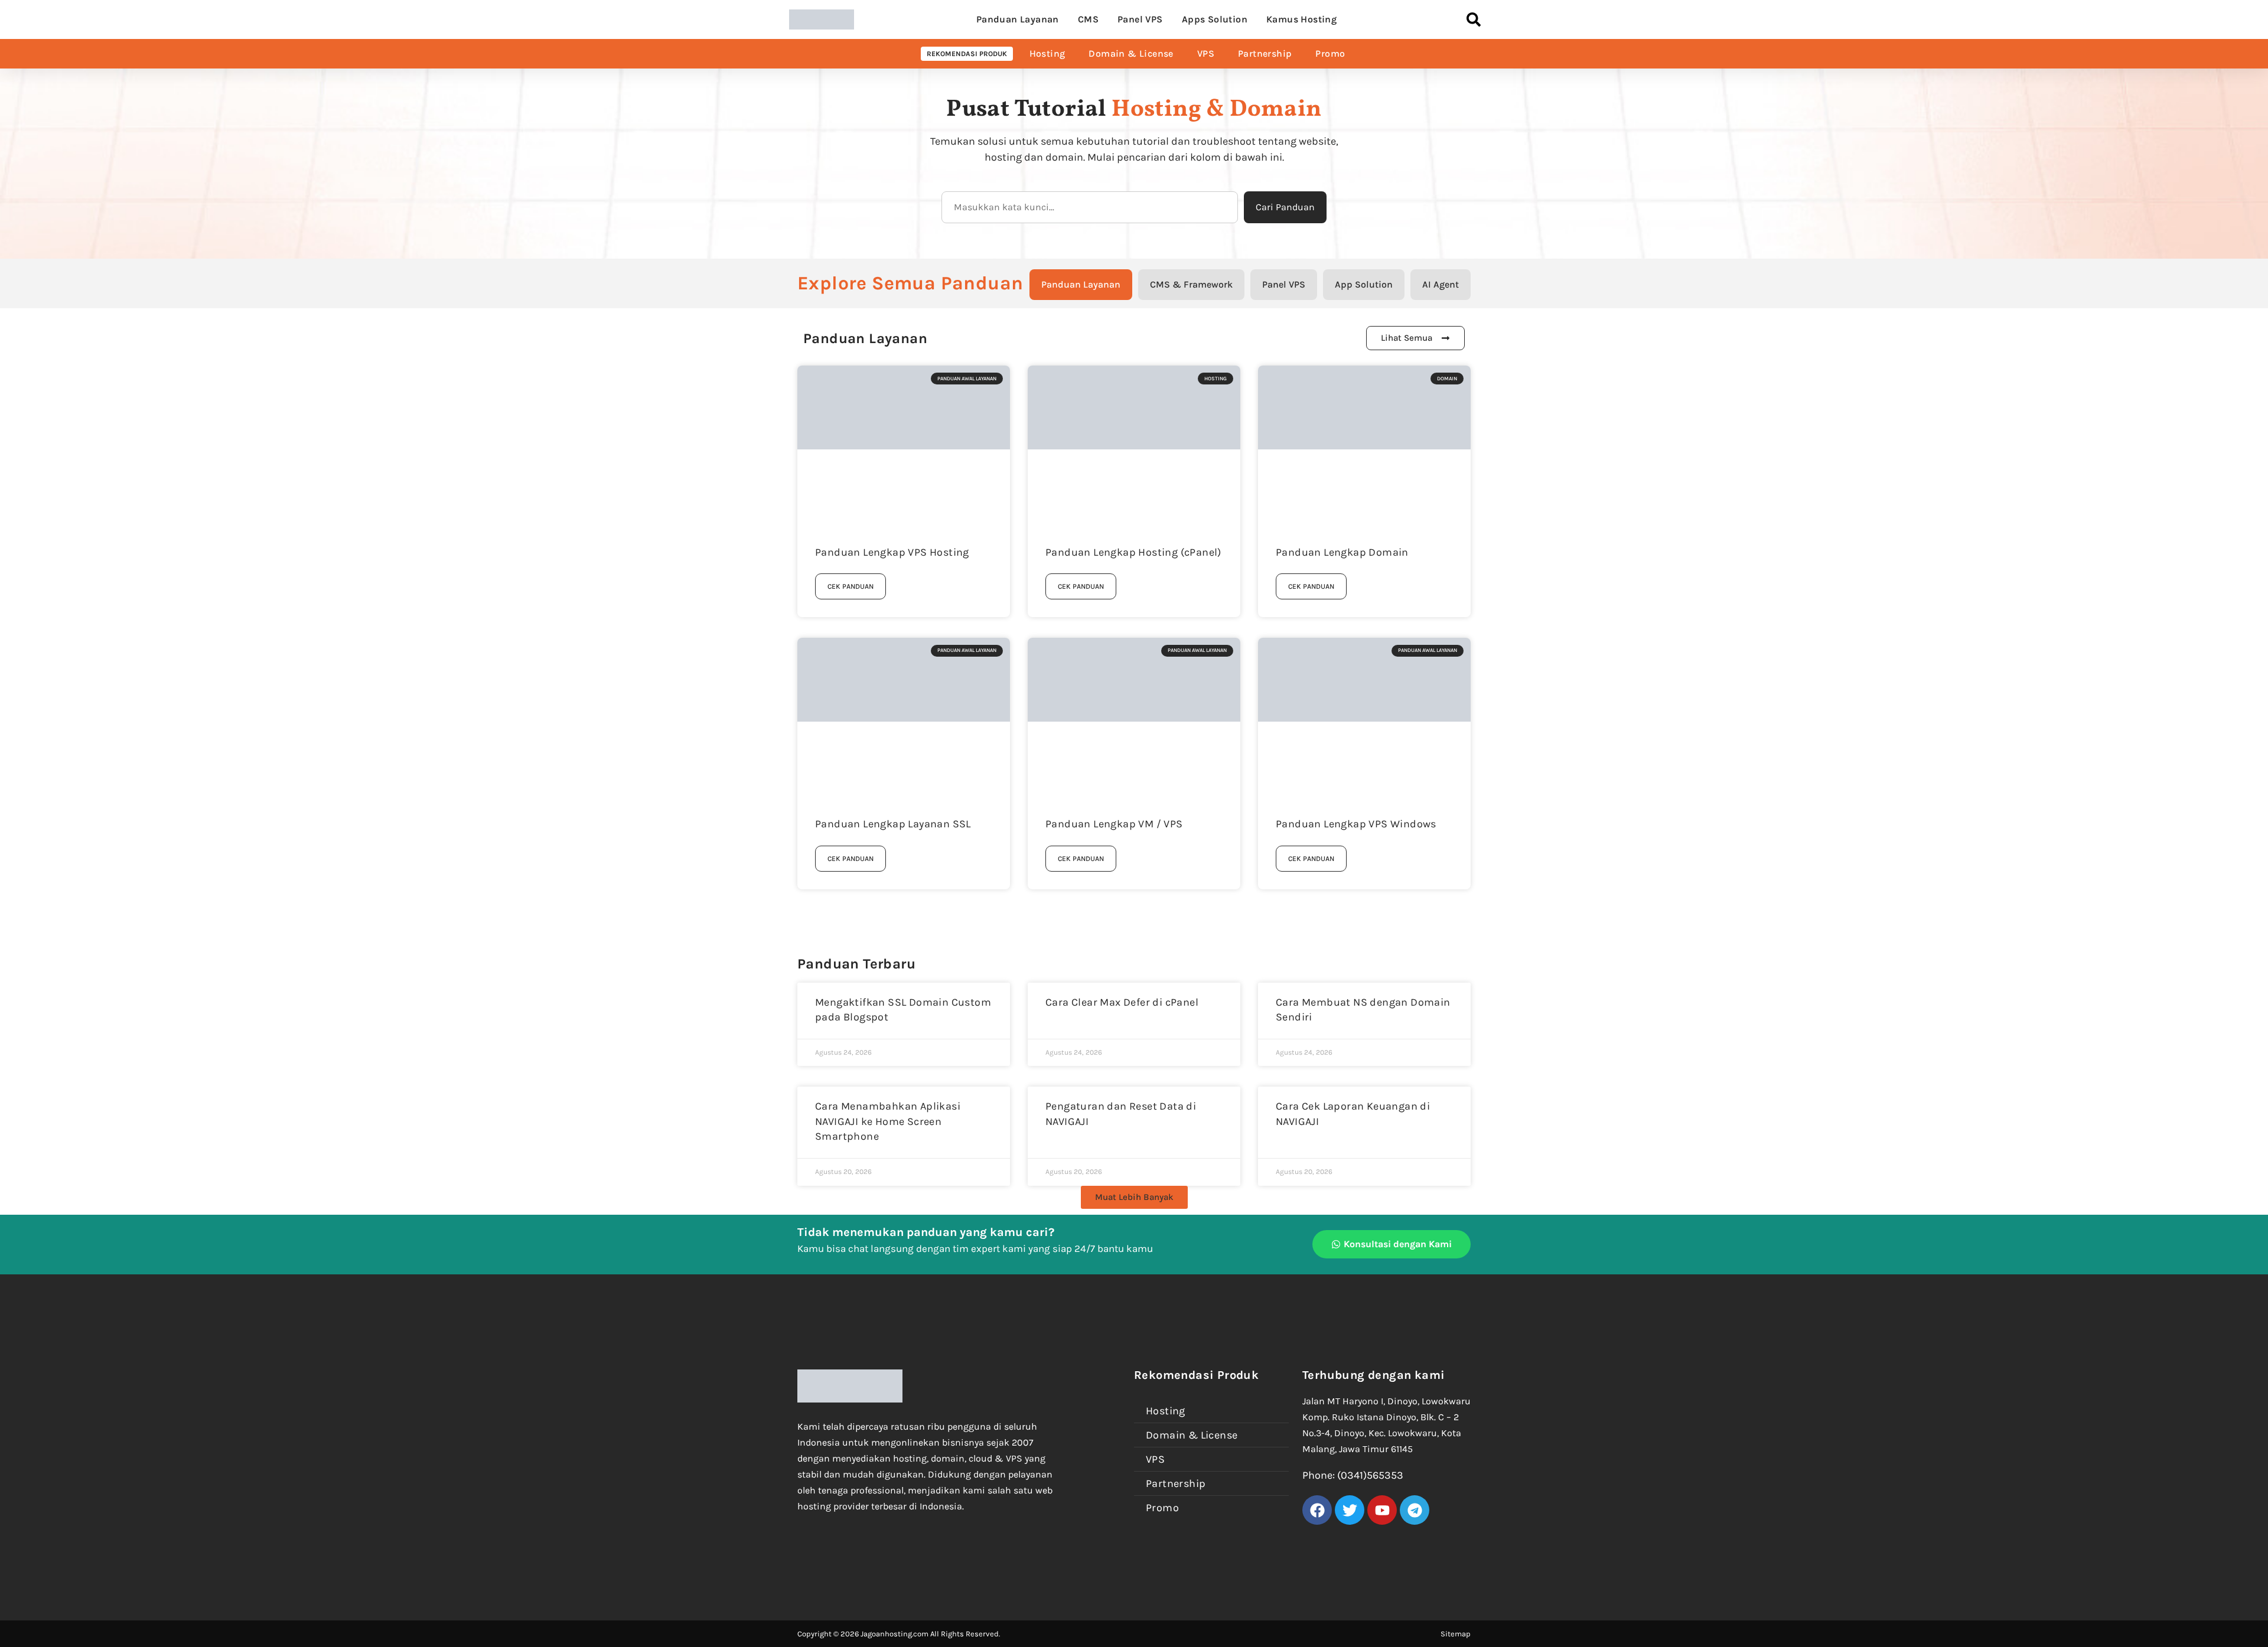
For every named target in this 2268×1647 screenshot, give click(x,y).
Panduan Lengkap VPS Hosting (892, 552)
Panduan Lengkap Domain (1342, 552)
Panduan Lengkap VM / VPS (1114, 824)
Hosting (1047, 53)
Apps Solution (1215, 19)
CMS (1088, 19)
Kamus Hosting (1301, 19)
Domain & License (1131, 53)
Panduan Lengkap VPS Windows (1356, 824)
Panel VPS (1140, 19)
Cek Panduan (850, 586)
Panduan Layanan (1018, 19)
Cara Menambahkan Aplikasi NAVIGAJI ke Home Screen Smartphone (888, 1121)
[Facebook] (1317, 1510)
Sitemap (1456, 1634)
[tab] (1081, 285)
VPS (1206, 53)
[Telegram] (1415, 1510)
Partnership (1265, 53)
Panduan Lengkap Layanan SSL (893, 824)
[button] (1134, 1197)
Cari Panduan (1285, 207)
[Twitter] (1350, 1510)
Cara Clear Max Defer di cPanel (1122, 1002)
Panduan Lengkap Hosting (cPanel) (1133, 552)
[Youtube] (1382, 1510)
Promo (1330, 53)
